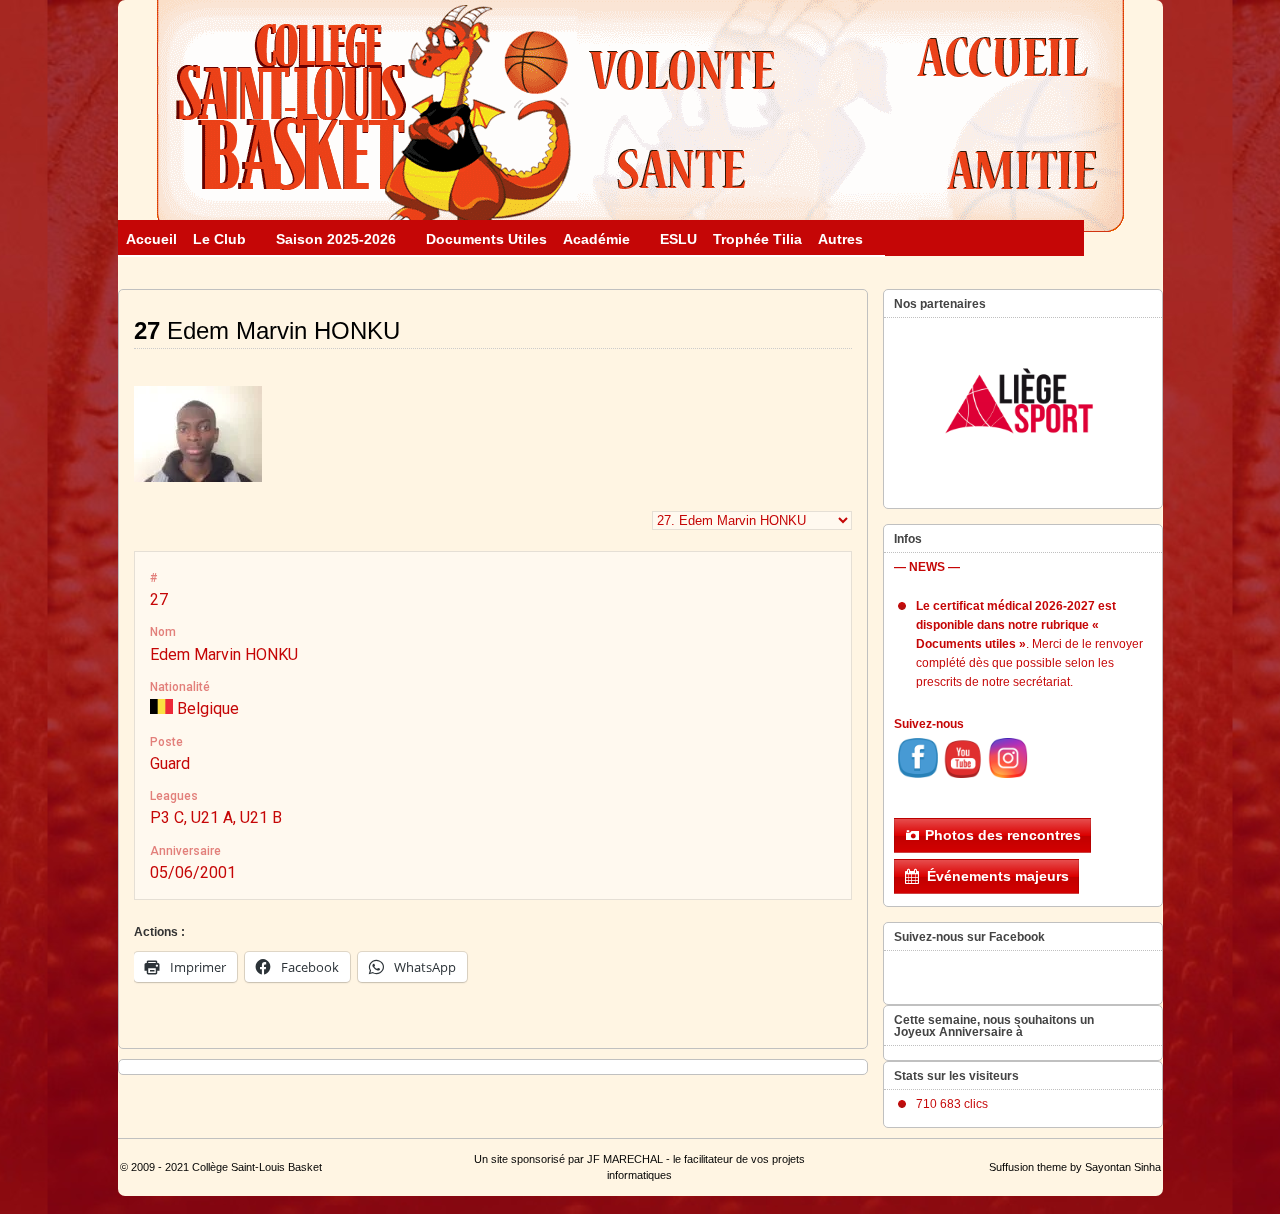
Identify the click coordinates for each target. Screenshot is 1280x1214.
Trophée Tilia (757, 239)
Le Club (219, 239)
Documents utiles (486, 239)
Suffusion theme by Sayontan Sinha (1075, 1167)
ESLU (678, 239)
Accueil (151, 239)
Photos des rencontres (1003, 835)
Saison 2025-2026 (336, 239)
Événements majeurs (998, 876)
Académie (596, 239)
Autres (840, 239)
